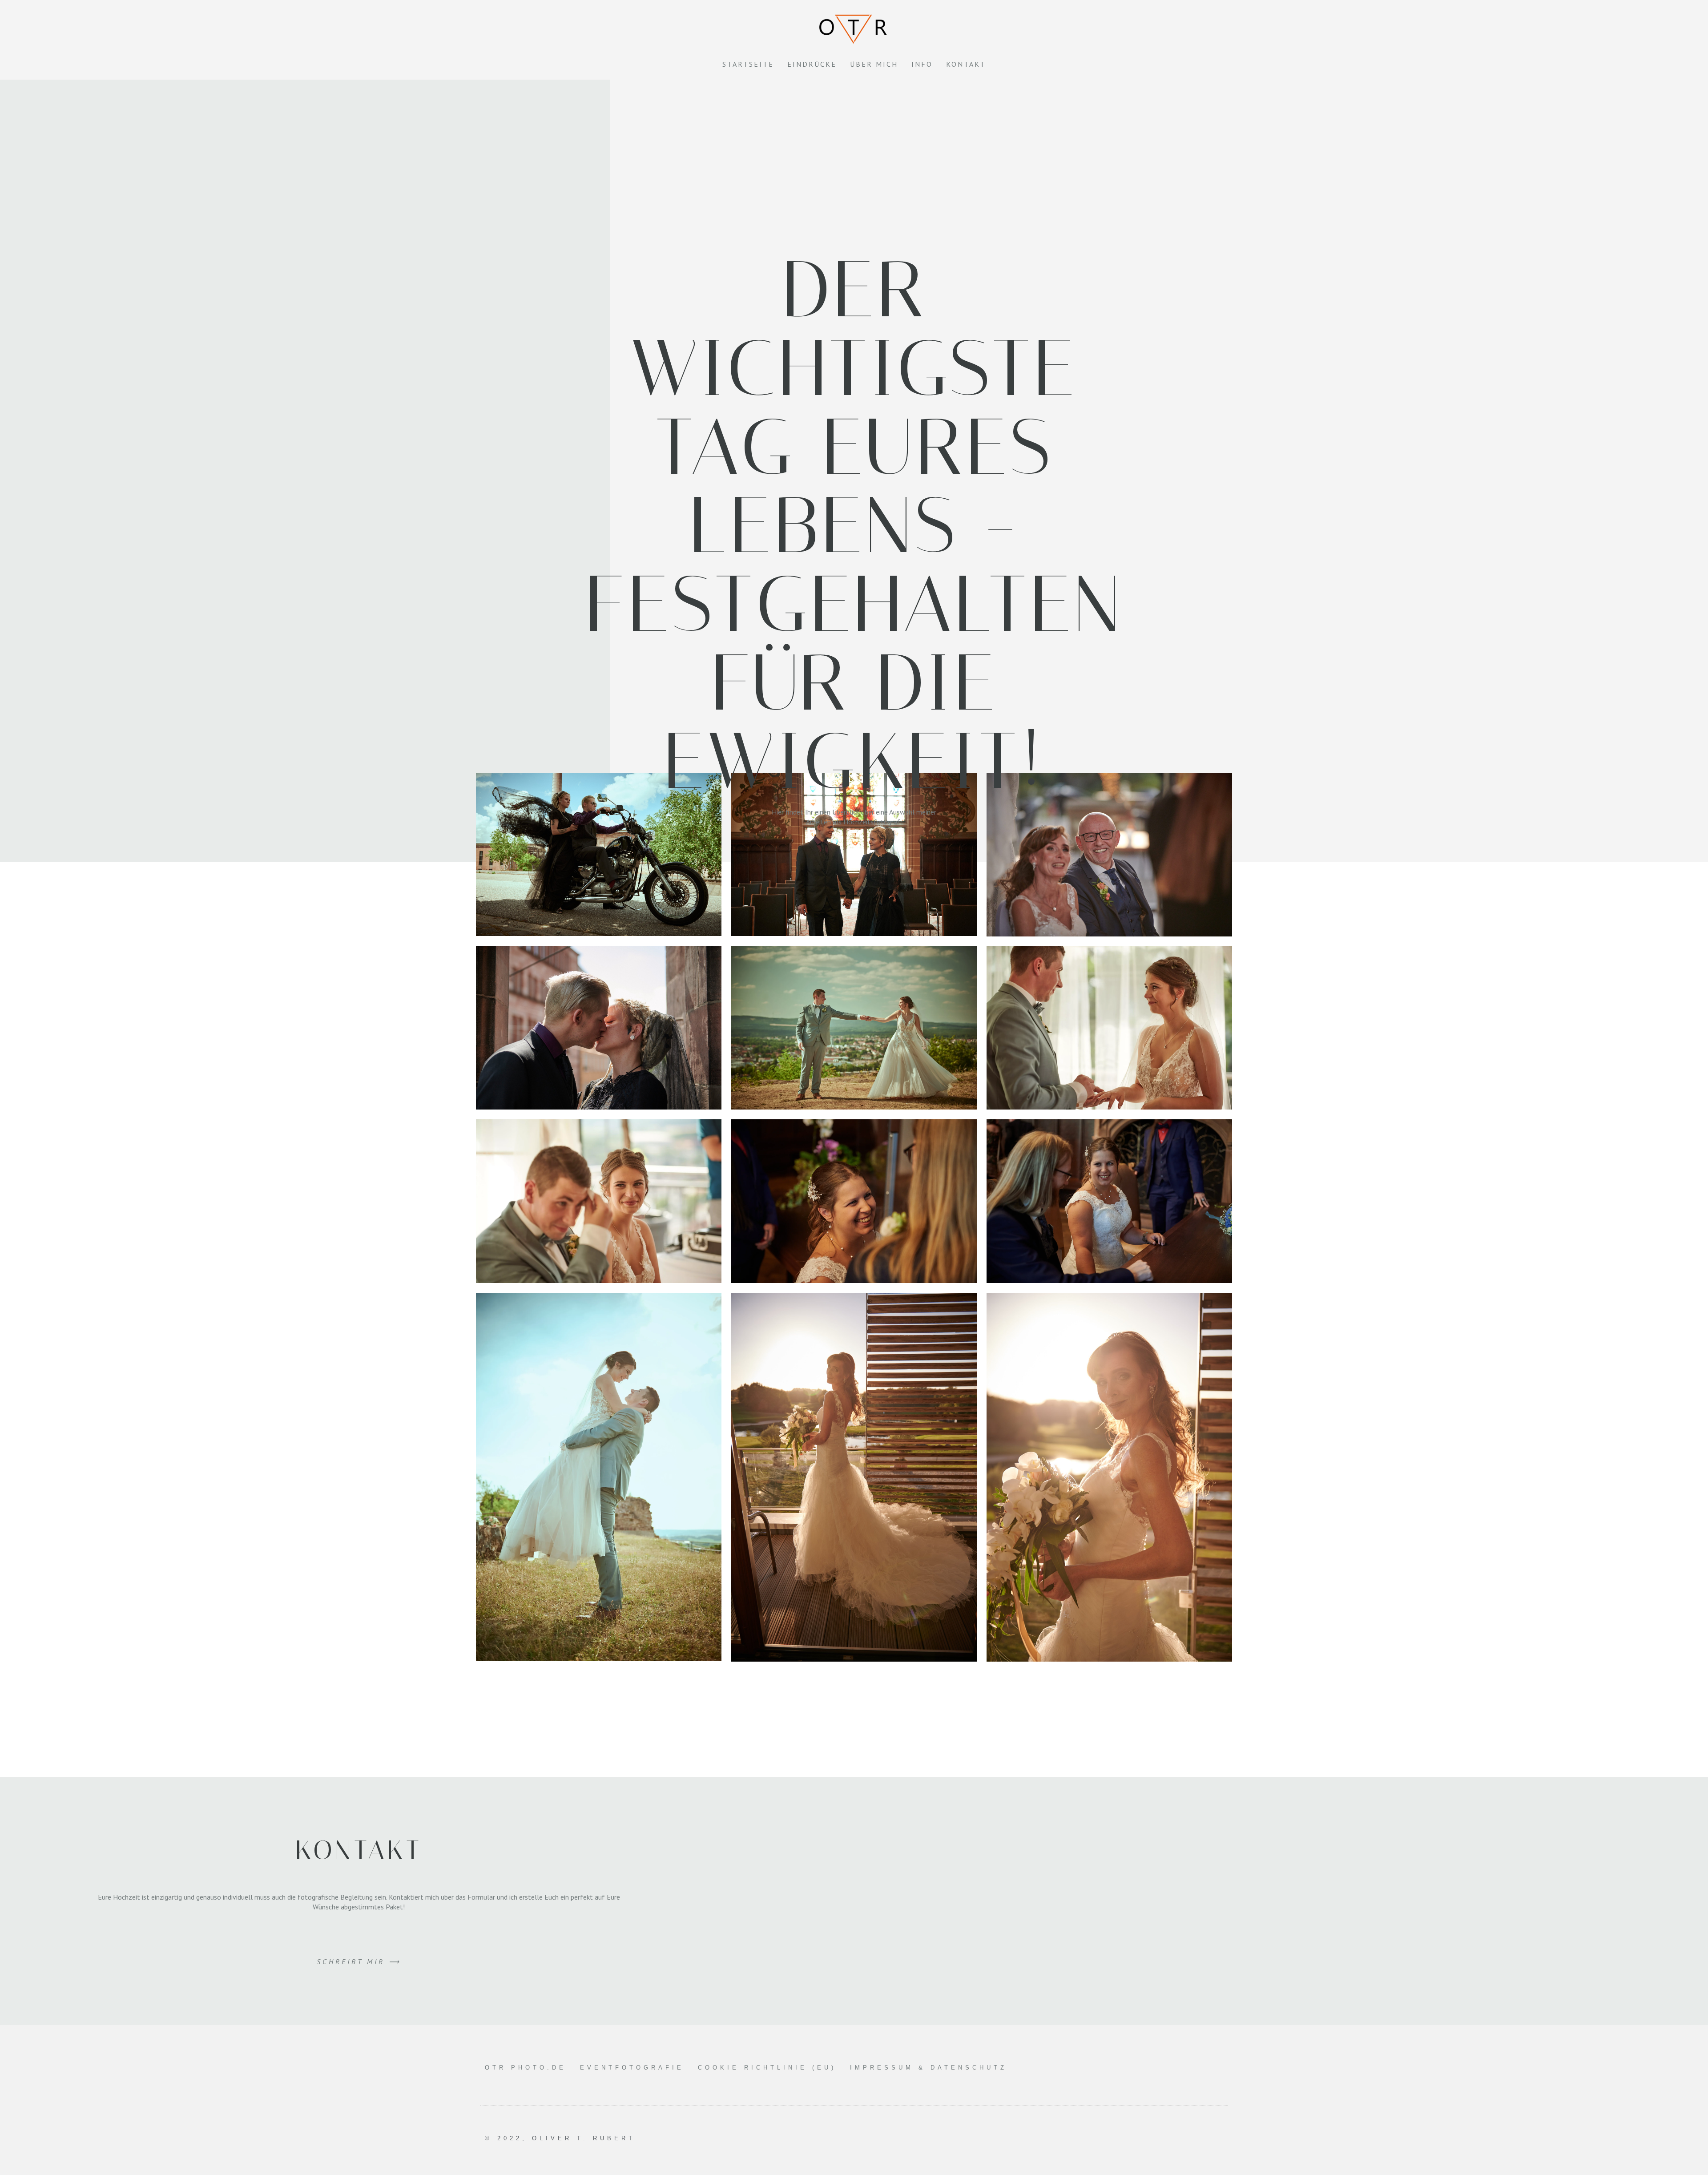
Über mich (874, 64)
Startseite (748, 64)
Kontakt (966, 64)
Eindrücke (812, 64)
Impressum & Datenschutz (929, 2068)
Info (922, 64)
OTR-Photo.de (526, 2068)
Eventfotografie (632, 2068)
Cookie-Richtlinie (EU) (767, 2068)
